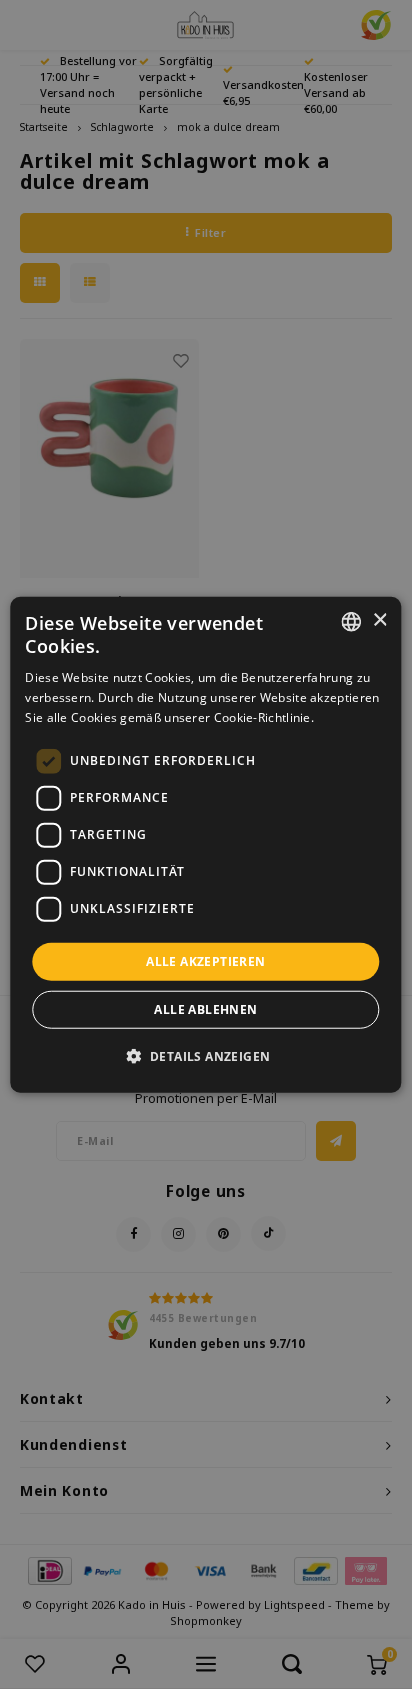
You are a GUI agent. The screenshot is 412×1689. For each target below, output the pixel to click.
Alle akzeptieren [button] (205, 960)
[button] (206, 1056)
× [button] (379, 620)
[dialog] (205, 844)
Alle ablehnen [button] (205, 1009)
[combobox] (352, 621)
